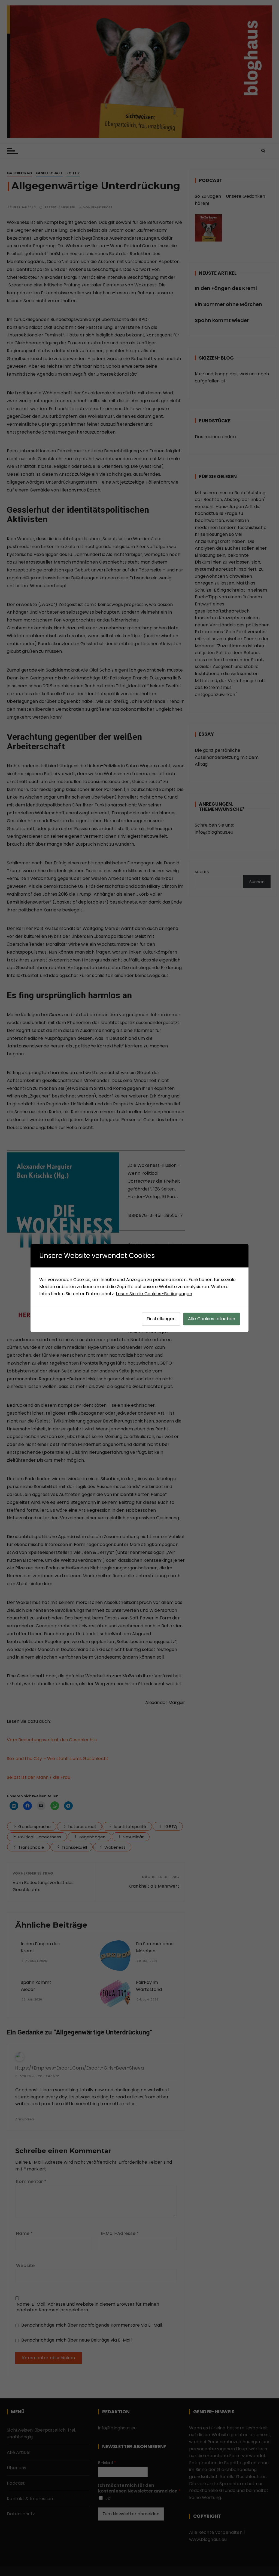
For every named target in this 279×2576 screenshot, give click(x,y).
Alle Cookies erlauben (212, 1319)
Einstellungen (161, 1319)
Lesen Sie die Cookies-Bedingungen (154, 1294)
